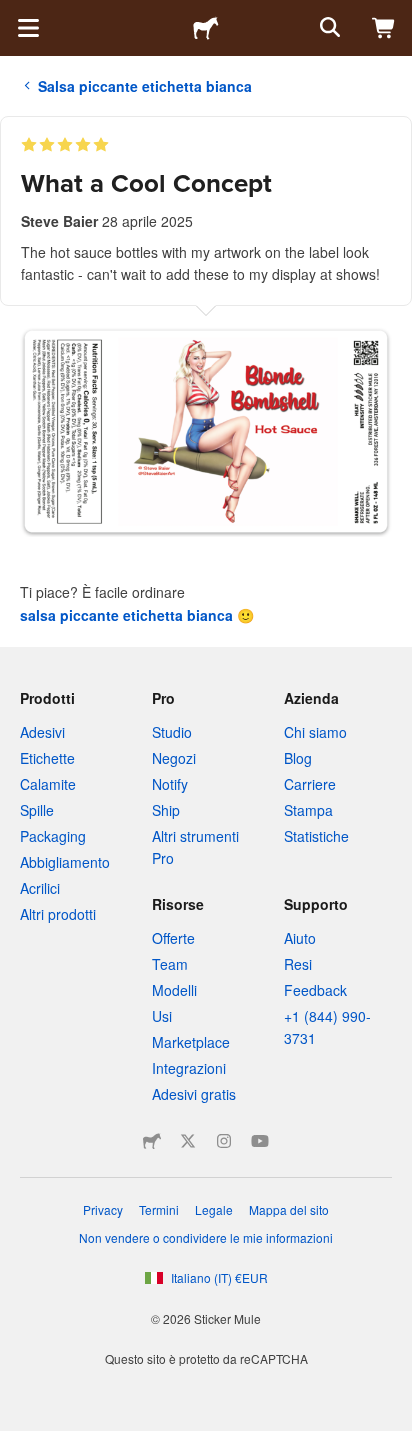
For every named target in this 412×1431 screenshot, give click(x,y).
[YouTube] (260, 1141)
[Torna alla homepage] (206, 28)
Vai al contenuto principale (15, 15)
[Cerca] (328, 28)
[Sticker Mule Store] (152, 1141)
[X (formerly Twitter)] (188, 1141)
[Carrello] (384, 28)
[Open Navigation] (28, 28)
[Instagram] (224, 1141)
